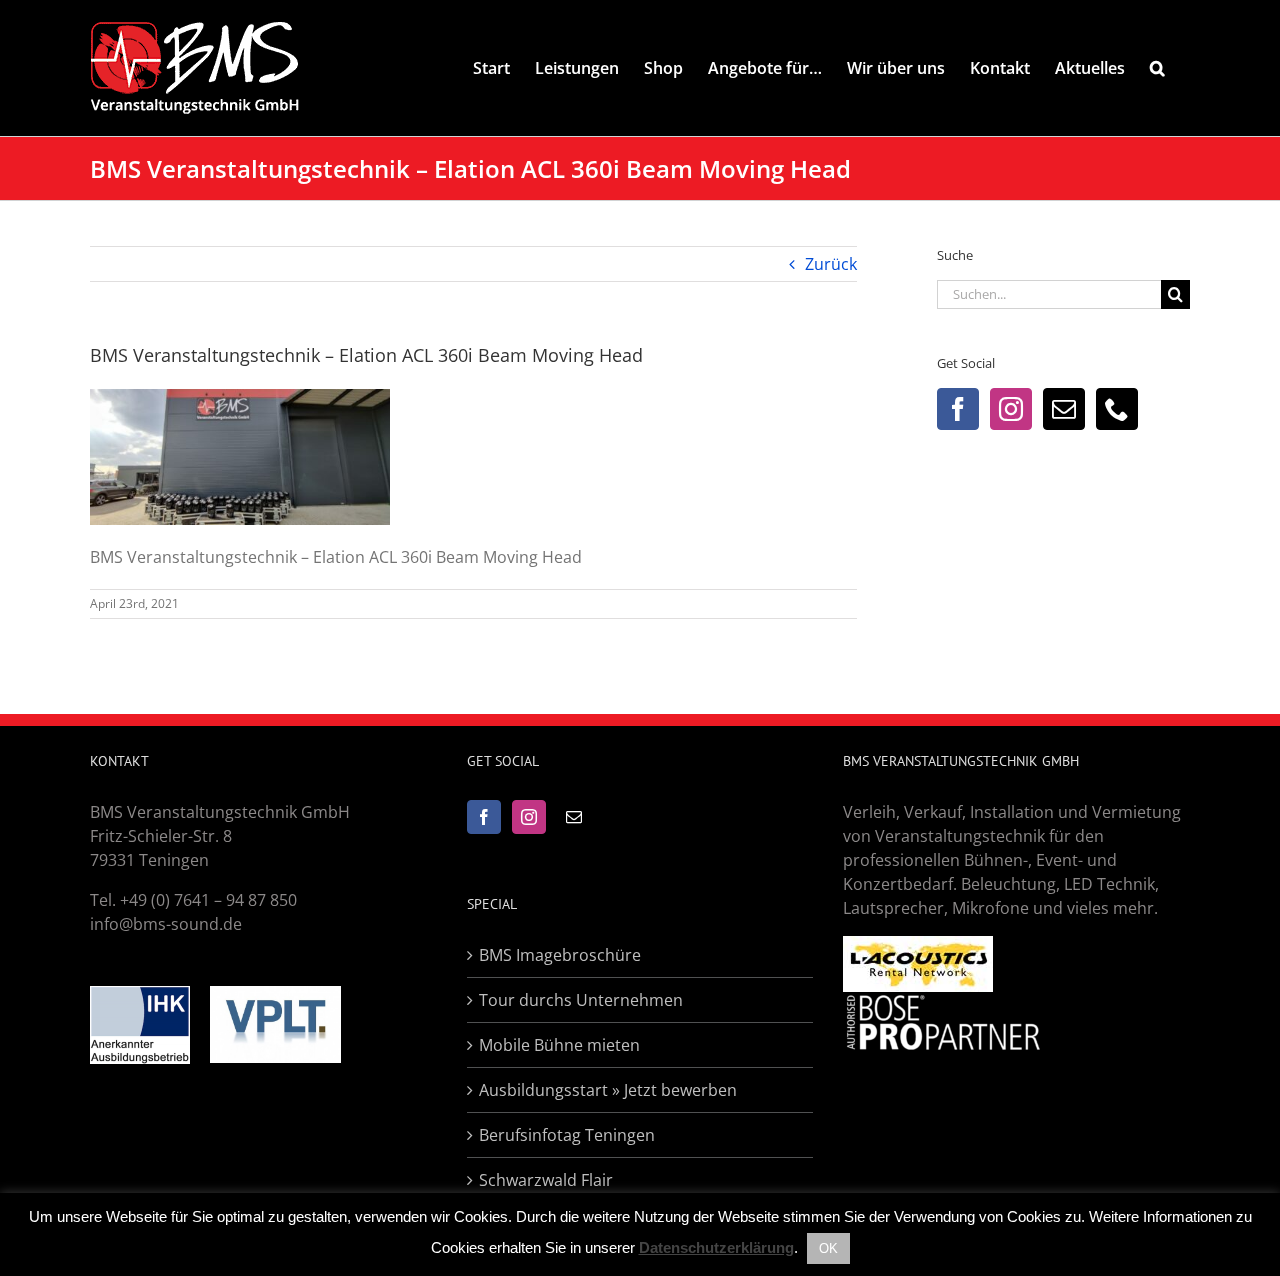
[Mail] (1064, 409)
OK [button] (828, 1248)
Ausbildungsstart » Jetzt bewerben (608, 1090)
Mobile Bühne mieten (559, 1045)
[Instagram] (1011, 409)
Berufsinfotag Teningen (567, 1135)
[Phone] (1117, 409)
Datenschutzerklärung (716, 1247)
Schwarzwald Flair (546, 1180)
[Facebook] (958, 409)
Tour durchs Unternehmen (581, 1000)
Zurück (831, 264)
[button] (1157, 68)
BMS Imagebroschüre (560, 955)
